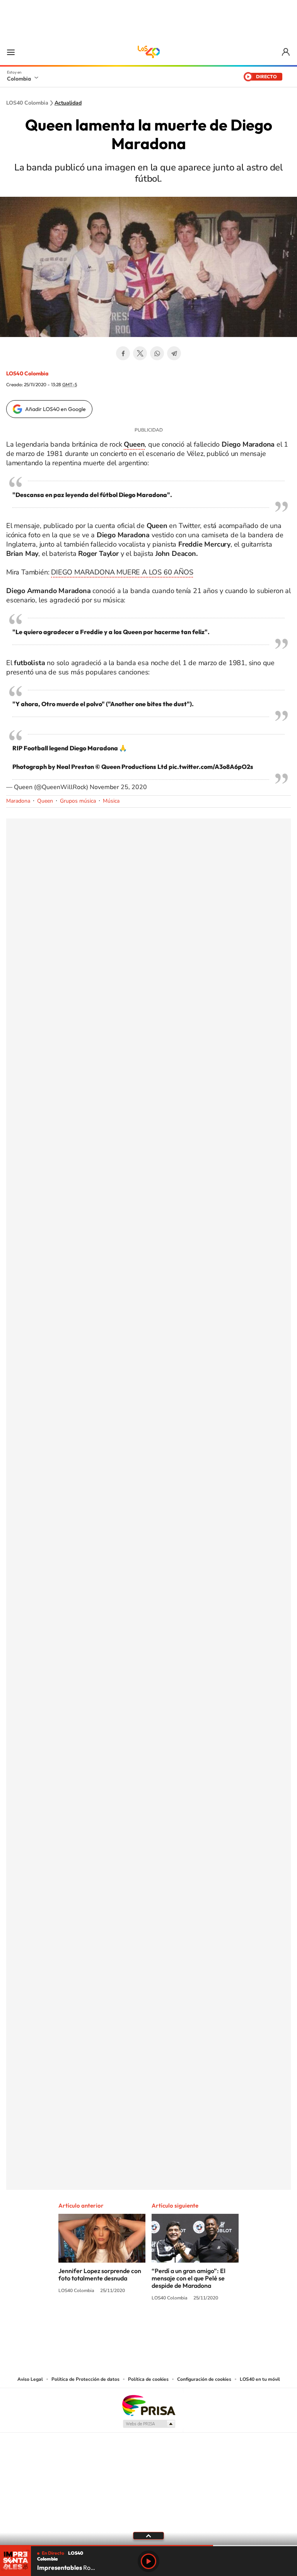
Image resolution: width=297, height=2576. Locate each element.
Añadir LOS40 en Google (55, 409)
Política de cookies (148, 2379)
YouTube (148, 2327)
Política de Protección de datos (85, 2379)
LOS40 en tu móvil (260, 2379)
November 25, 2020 (118, 787)
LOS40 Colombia (148, 52)
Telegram (174, 353)
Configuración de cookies (204, 2379)
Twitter (140, 353)
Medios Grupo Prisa (149, 2424)
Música (111, 801)
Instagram (133, 2327)
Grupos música (78, 801)
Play (148, 2561)
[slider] (148, 2546)
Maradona (18, 801)
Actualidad (68, 103)
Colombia (19, 79)
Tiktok (118, 2327)
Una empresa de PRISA (148, 2405)
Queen (45, 801)
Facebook (123, 353)
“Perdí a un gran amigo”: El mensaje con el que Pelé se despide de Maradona (189, 2278)
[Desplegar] (148, 2535)
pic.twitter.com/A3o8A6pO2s (211, 767)
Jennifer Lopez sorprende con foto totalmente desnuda (100, 2274)
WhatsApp (157, 353)
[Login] (286, 52)
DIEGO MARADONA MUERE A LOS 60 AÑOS (122, 572)
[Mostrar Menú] (11, 52)
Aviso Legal (30, 2379)
